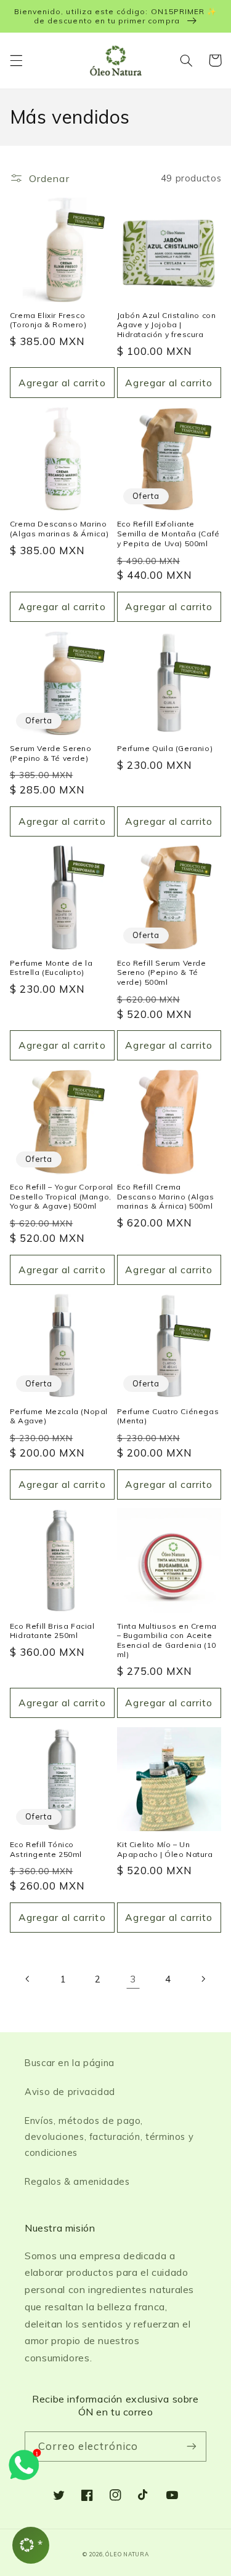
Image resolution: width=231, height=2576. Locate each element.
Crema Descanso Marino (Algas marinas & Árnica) (59, 529)
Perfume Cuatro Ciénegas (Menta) (168, 1416)
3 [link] (133, 1979)
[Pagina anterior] (28, 1979)
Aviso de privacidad (70, 2092)
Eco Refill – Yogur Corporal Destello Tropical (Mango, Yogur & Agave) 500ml (62, 1196)
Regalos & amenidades (77, 2181)
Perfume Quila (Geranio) (165, 748)
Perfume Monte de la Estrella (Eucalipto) (51, 968)
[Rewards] (31, 2545)
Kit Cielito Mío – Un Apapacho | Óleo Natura (165, 1849)
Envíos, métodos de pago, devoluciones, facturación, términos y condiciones (109, 2137)
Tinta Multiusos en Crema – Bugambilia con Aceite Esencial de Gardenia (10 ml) (167, 1640)
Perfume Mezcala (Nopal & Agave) (59, 1416)
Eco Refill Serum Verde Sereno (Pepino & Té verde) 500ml (162, 972)
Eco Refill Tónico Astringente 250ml (46, 1849)
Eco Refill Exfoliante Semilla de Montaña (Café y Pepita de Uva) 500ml (168, 533)
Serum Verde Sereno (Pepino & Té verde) (51, 753)
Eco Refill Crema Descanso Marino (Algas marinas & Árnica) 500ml (166, 1196)
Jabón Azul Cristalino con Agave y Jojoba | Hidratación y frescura (167, 325)
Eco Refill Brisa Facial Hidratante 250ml (52, 1631)
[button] (16, 60)
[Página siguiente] (203, 1979)
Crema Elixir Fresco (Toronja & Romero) (48, 320)
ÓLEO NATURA (127, 2554)
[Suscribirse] (192, 2447)
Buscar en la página (70, 2063)
